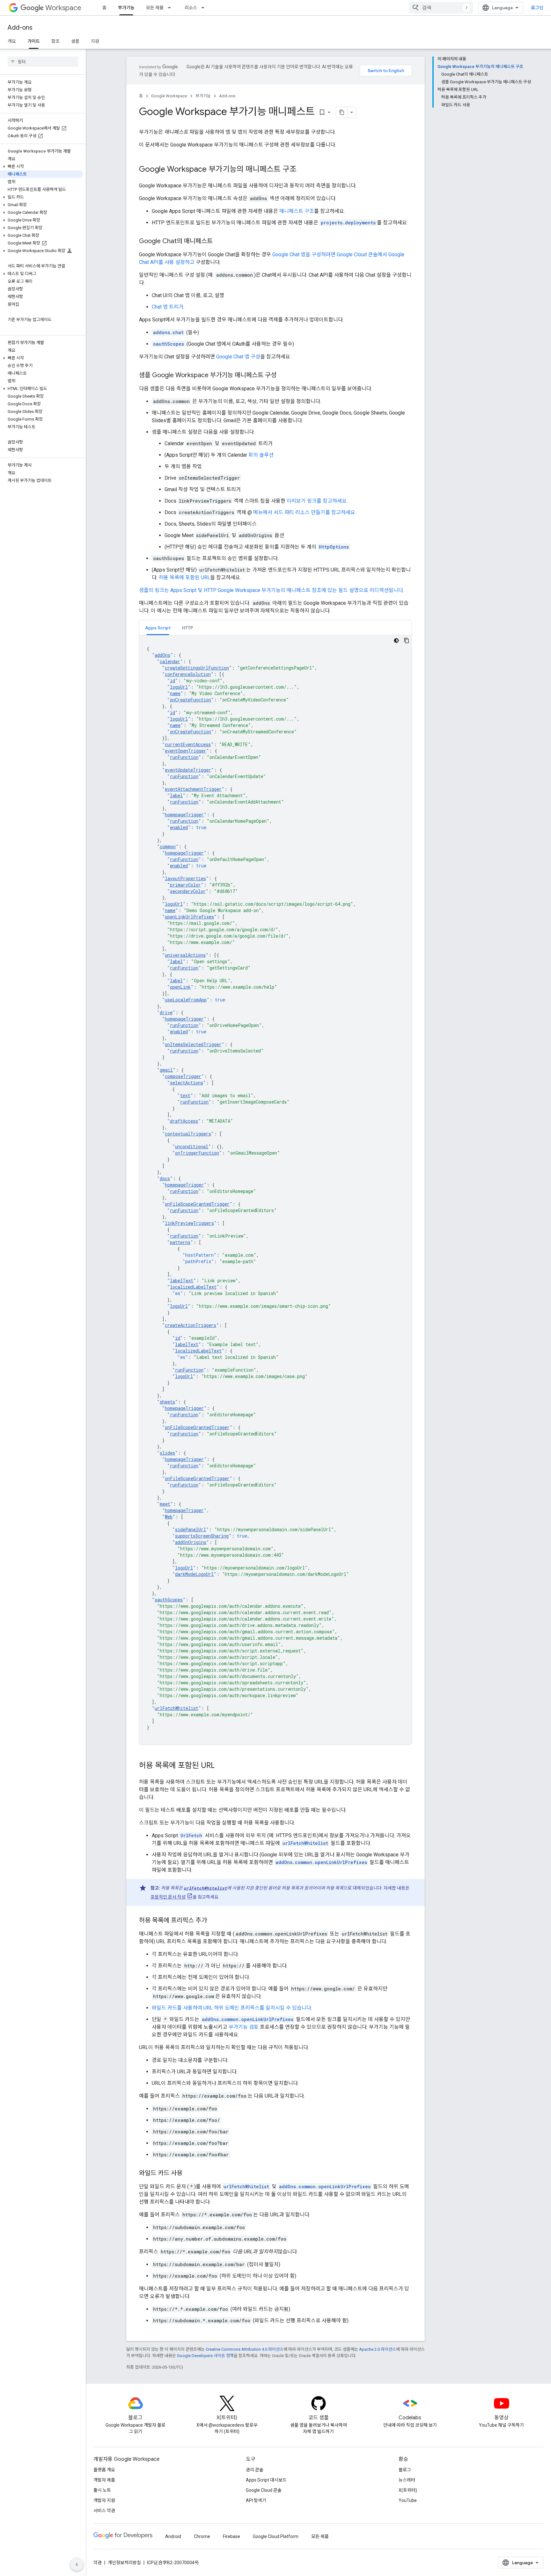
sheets (167, 1402)
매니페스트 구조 (297, 211)
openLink (180, 987)
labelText (182, 1281)
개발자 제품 (104, 2480)
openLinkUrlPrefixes (189, 917)
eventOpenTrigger (186, 751)
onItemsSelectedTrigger (193, 1044)
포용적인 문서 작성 (168, 1897)
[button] (42, 167)
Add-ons (20, 28)
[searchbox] (43, 62)
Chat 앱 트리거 (168, 307)
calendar (170, 661)
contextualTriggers (188, 1134)
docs (165, 1178)
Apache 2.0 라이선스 (378, 2349)
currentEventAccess (188, 744)
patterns (180, 1242)
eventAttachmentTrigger (193, 789)
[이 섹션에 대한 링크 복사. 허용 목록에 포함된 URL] (221, 1766)
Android (173, 2536)
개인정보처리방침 (124, 2563)
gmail (166, 1070)
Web (169, 1517)
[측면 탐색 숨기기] (77, 2565)
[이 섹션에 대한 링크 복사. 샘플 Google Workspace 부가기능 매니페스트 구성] (283, 376)
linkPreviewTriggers (189, 1223)
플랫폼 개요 (104, 2470)
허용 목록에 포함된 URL (184, 577)
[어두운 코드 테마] (396, 640)
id (173, 681)
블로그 (405, 2470)
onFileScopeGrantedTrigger (197, 1204)
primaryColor (185, 885)
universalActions (185, 955)
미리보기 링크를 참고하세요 (317, 501)
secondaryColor (188, 891)
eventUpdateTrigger (188, 770)
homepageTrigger (184, 815)
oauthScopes (169, 1600)
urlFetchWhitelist (176, 1708)
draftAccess (184, 1121)
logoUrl (179, 687)
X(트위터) (408, 2490)
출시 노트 (102, 2490)
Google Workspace (169, 96)
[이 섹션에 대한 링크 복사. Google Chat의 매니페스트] (219, 242)
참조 (55, 41)
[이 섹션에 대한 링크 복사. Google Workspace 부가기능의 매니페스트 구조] (303, 170)
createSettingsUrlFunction (197, 668)
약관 (98, 2563)
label (176, 795)
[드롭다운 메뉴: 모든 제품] (171, 8)
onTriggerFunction (197, 1153)
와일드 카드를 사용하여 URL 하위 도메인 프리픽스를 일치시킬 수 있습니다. (232, 2008)
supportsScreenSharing (202, 1536)
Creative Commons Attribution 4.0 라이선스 (245, 2349)
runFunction (184, 757)
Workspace (63, 8)
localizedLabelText (193, 1287)
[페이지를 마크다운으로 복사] (342, 112)
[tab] (158, 628)
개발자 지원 (104, 2500)
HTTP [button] (187, 628)
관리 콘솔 (255, 2470)
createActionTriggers (191, 1325)
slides (167, 1453)
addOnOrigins (191, 1542)
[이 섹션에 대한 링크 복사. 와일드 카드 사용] (189, 2174)
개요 (12, 41)
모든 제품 (155, 8)
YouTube (408, 2500)
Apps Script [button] (158, 628)
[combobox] (441, 8)
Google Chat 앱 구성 (238, 357)
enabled (179, 827)
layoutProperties (185, 878)
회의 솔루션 (261, 455)
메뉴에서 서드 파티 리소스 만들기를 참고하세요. (305, 512)
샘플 (75, 41)
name (175, 693)
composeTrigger (183, 1076)
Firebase (231, 2536)
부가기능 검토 (244, 2027)
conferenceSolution (188, 674)
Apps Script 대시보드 (266, 2480)
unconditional (192, 1146)
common (168, 846)
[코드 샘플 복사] (407, 640)
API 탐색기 (256, 2500)
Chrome (202, 2536)
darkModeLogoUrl (194, 1574)
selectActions (187, 1083)
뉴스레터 (407, 2480)
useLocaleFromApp (186, 1000)
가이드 (34, 41)
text (185, 1095)
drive (166, 1012)
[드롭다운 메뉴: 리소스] (205, 8)
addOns (162, 655)
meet (165, 1504)
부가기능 (126, 8)
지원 (95, 41)
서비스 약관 (104, 2511)
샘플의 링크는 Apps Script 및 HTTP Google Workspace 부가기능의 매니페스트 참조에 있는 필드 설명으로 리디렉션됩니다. (272, 590)
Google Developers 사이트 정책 (205, 2356)
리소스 (191, 8)
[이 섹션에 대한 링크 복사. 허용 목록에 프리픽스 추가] (213, 1921)
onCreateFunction (191, 700)
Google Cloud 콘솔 (264, 2490)
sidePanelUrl (191, 1529)
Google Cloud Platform (276, 2536)
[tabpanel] (275, 1190)
